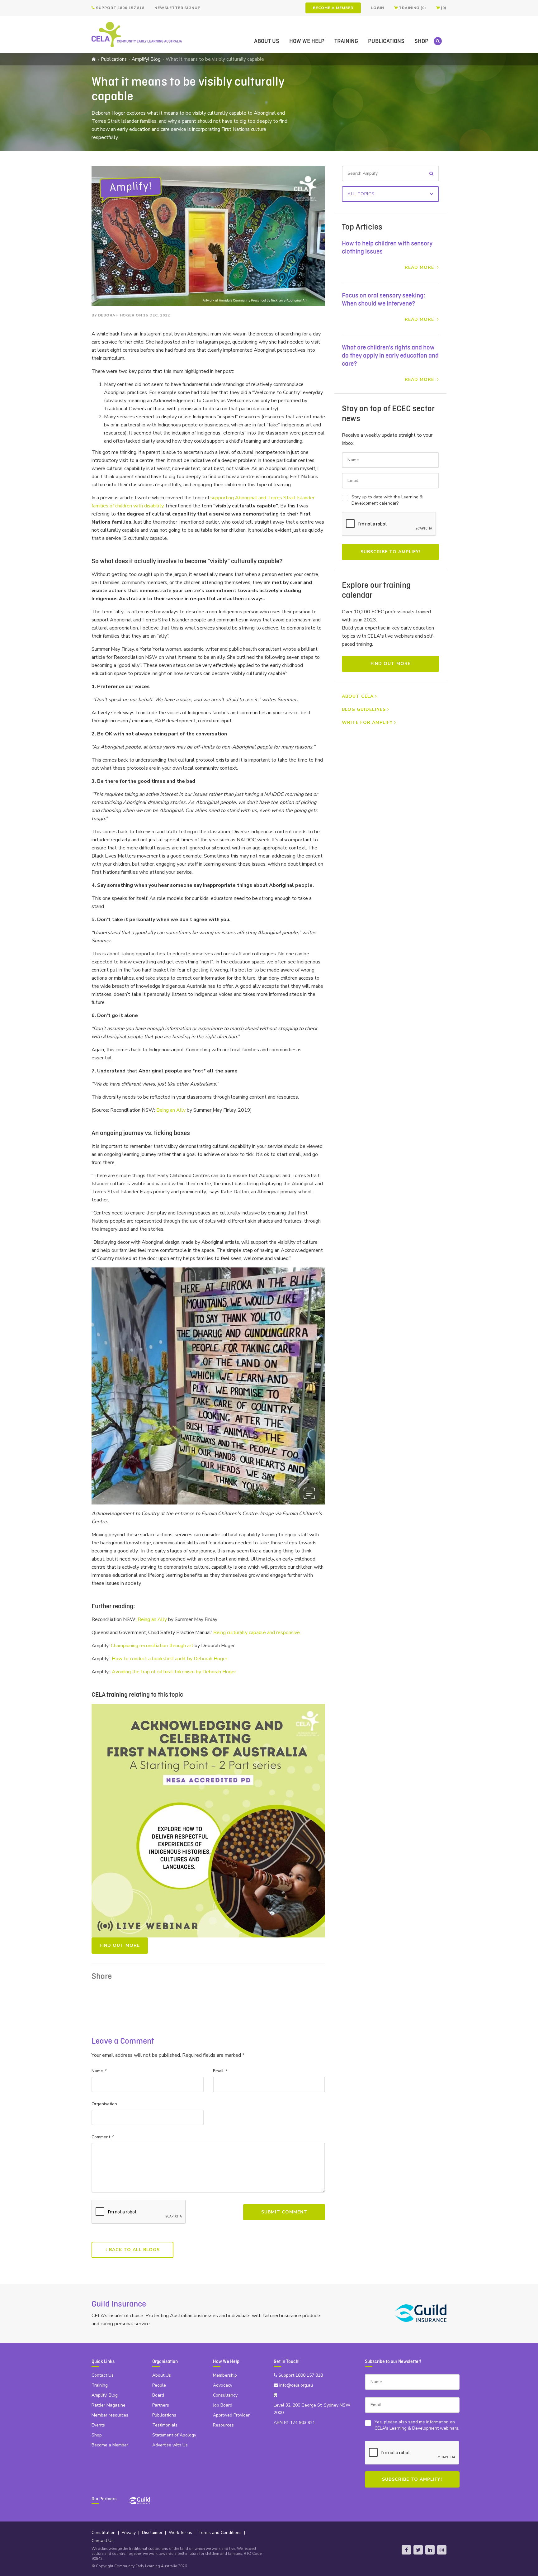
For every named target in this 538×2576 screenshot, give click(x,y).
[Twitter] (418, 2550)
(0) (443, 8)
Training (346, 41)
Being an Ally (171, 1110)
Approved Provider (231, 2415)
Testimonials (165, 2425)
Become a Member (333, 8)
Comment (102, 2137)
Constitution (104, 2533)
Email (220, 2071)
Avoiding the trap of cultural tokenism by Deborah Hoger (174, 1672)
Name (99, 2071)
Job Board (223, 2405)
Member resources (110, 2415)
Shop (421, 41)
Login (377, 8)
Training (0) (412, 8)
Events (98, 2425)
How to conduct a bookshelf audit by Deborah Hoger (170, 1659)
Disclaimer (152, 2533)
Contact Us (103, 2375)
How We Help (307, 41)
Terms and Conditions (220, 2533)
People (159, 2385)
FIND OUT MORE (120, 1945)
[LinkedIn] (430, 2550)
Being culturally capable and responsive (257, 1633)
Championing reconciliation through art (152, 1646)
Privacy (129, 2533)
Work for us (180, 2533)
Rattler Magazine (109, 2405)
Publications (386, 41)
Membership (225, 2375)
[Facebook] (406, 2550)
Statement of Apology (174, 2435)
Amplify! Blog (146, 59)
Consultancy (225, 2395)
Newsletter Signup (177, 8)
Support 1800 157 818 (120, 8)
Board (158, 2395)
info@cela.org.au (295, 2385)
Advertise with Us (170, 2445)
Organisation (104, 2104)
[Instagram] (442, 2550)
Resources (223, 2425)
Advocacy (223, 2385)
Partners (161, 2405)
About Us (267, 41)
